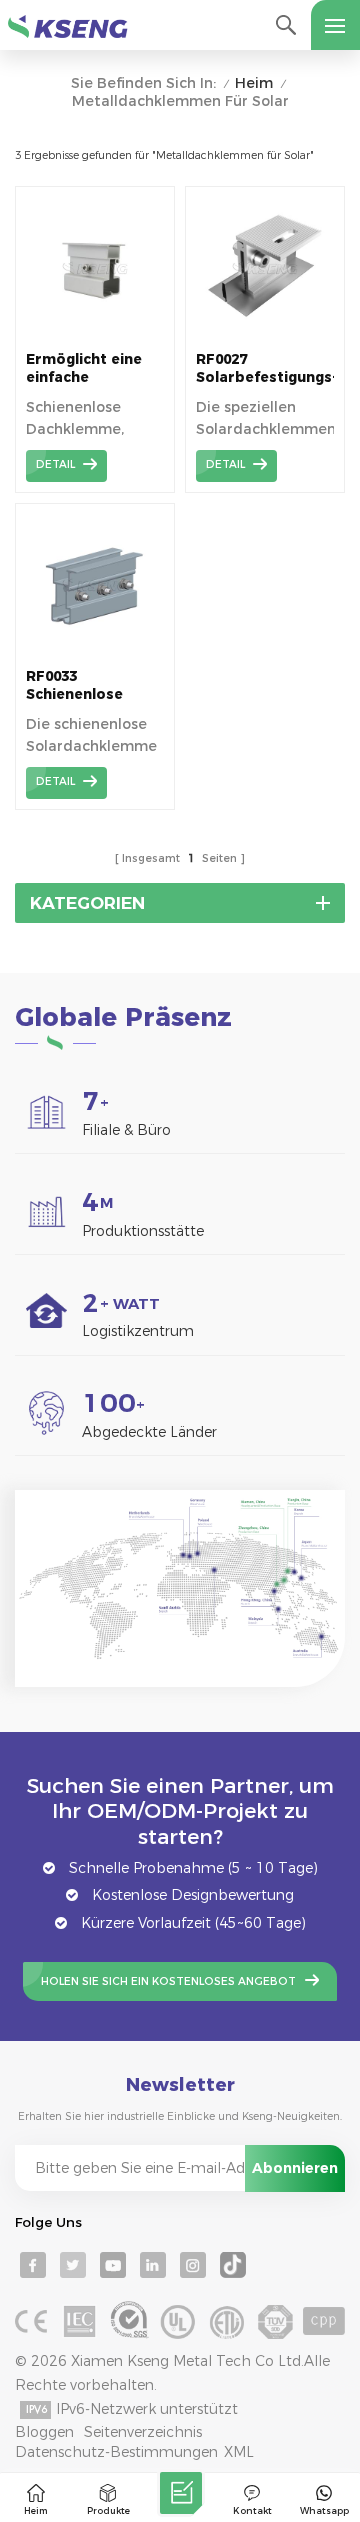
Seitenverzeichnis (143, 2432)
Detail (55, 464)
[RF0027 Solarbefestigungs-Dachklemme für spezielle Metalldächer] (265, 335)
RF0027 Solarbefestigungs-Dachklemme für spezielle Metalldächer (265, 368)
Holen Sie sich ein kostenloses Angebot (168, 1981)
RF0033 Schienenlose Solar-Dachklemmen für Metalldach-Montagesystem (91, 685)
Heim (254, 83)
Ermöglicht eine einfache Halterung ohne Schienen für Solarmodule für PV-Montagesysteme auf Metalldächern (93, 368)
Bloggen (44, 2432)
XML (239, 2452)
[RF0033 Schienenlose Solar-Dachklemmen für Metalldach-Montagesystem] (95, 652)
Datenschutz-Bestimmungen (116, 2452)
